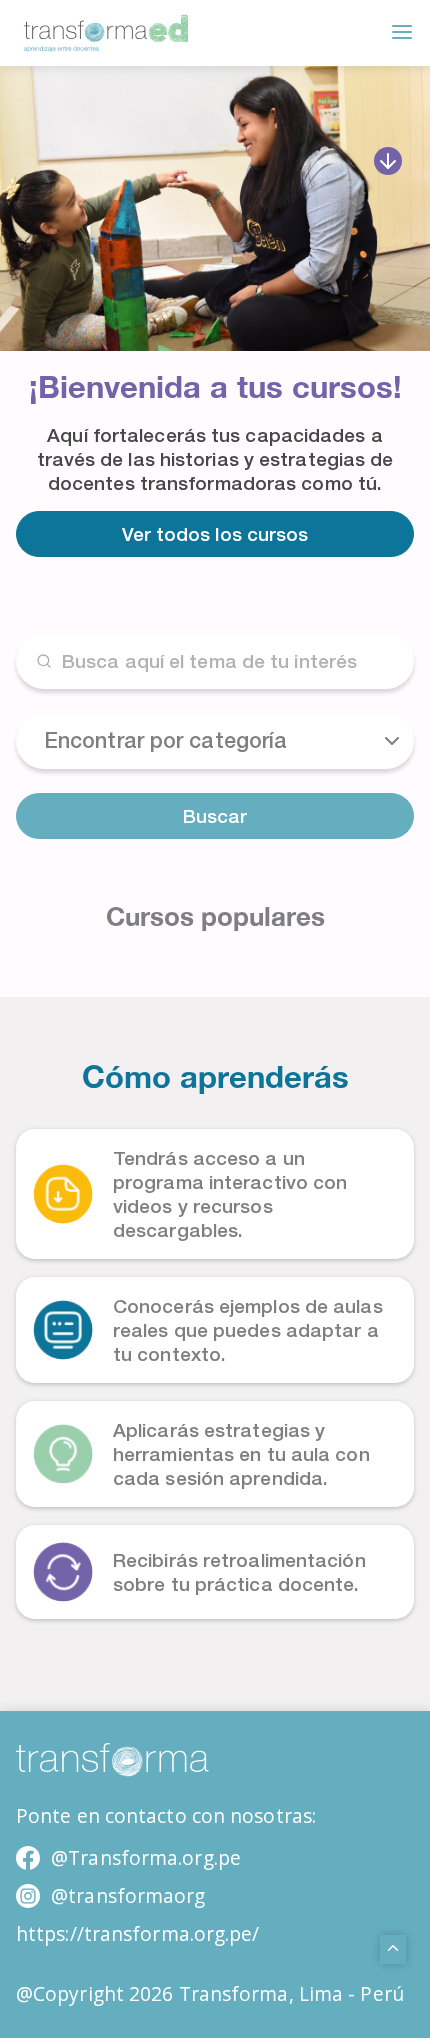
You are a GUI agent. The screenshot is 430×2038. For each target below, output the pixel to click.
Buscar (215, 816)
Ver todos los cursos (215, 534)
